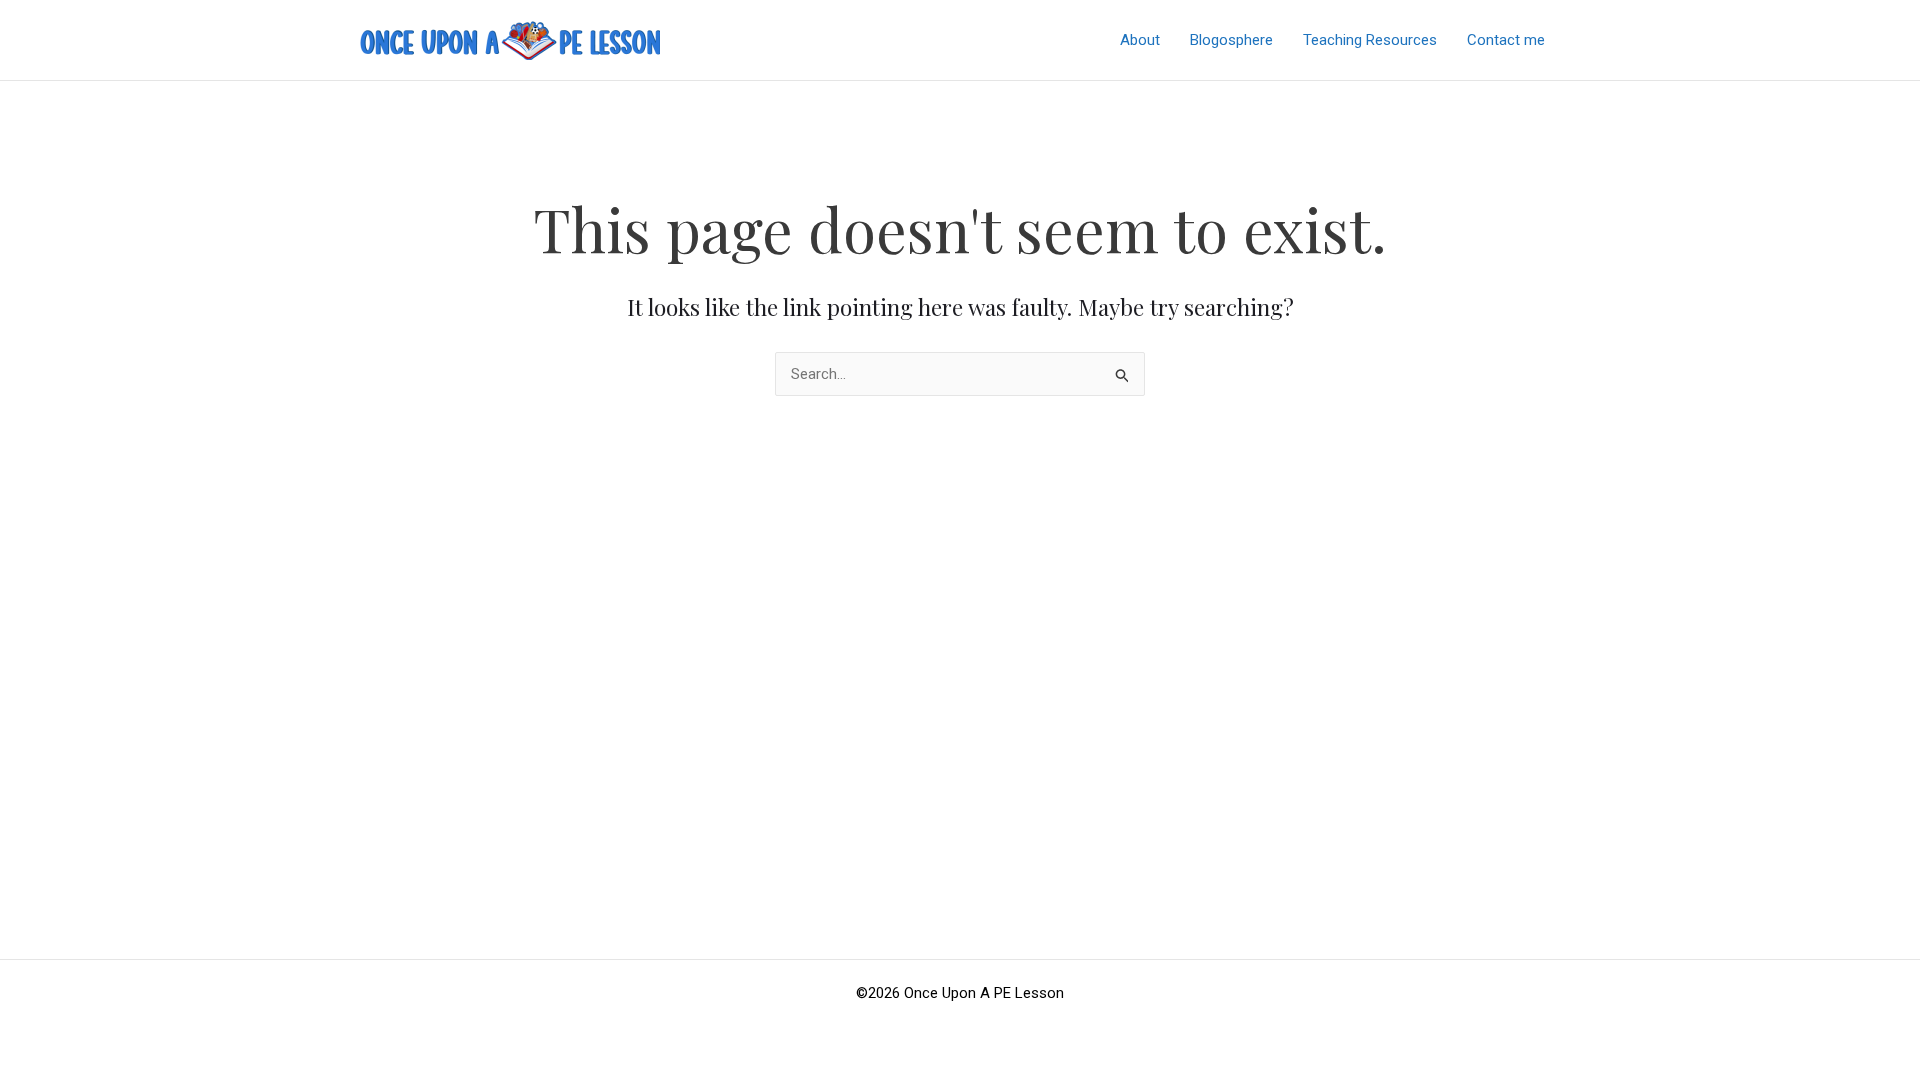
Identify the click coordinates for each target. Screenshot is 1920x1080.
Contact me (1506, 40)
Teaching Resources (1370, 40)
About (1140, 40)
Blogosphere (1231, 40)
